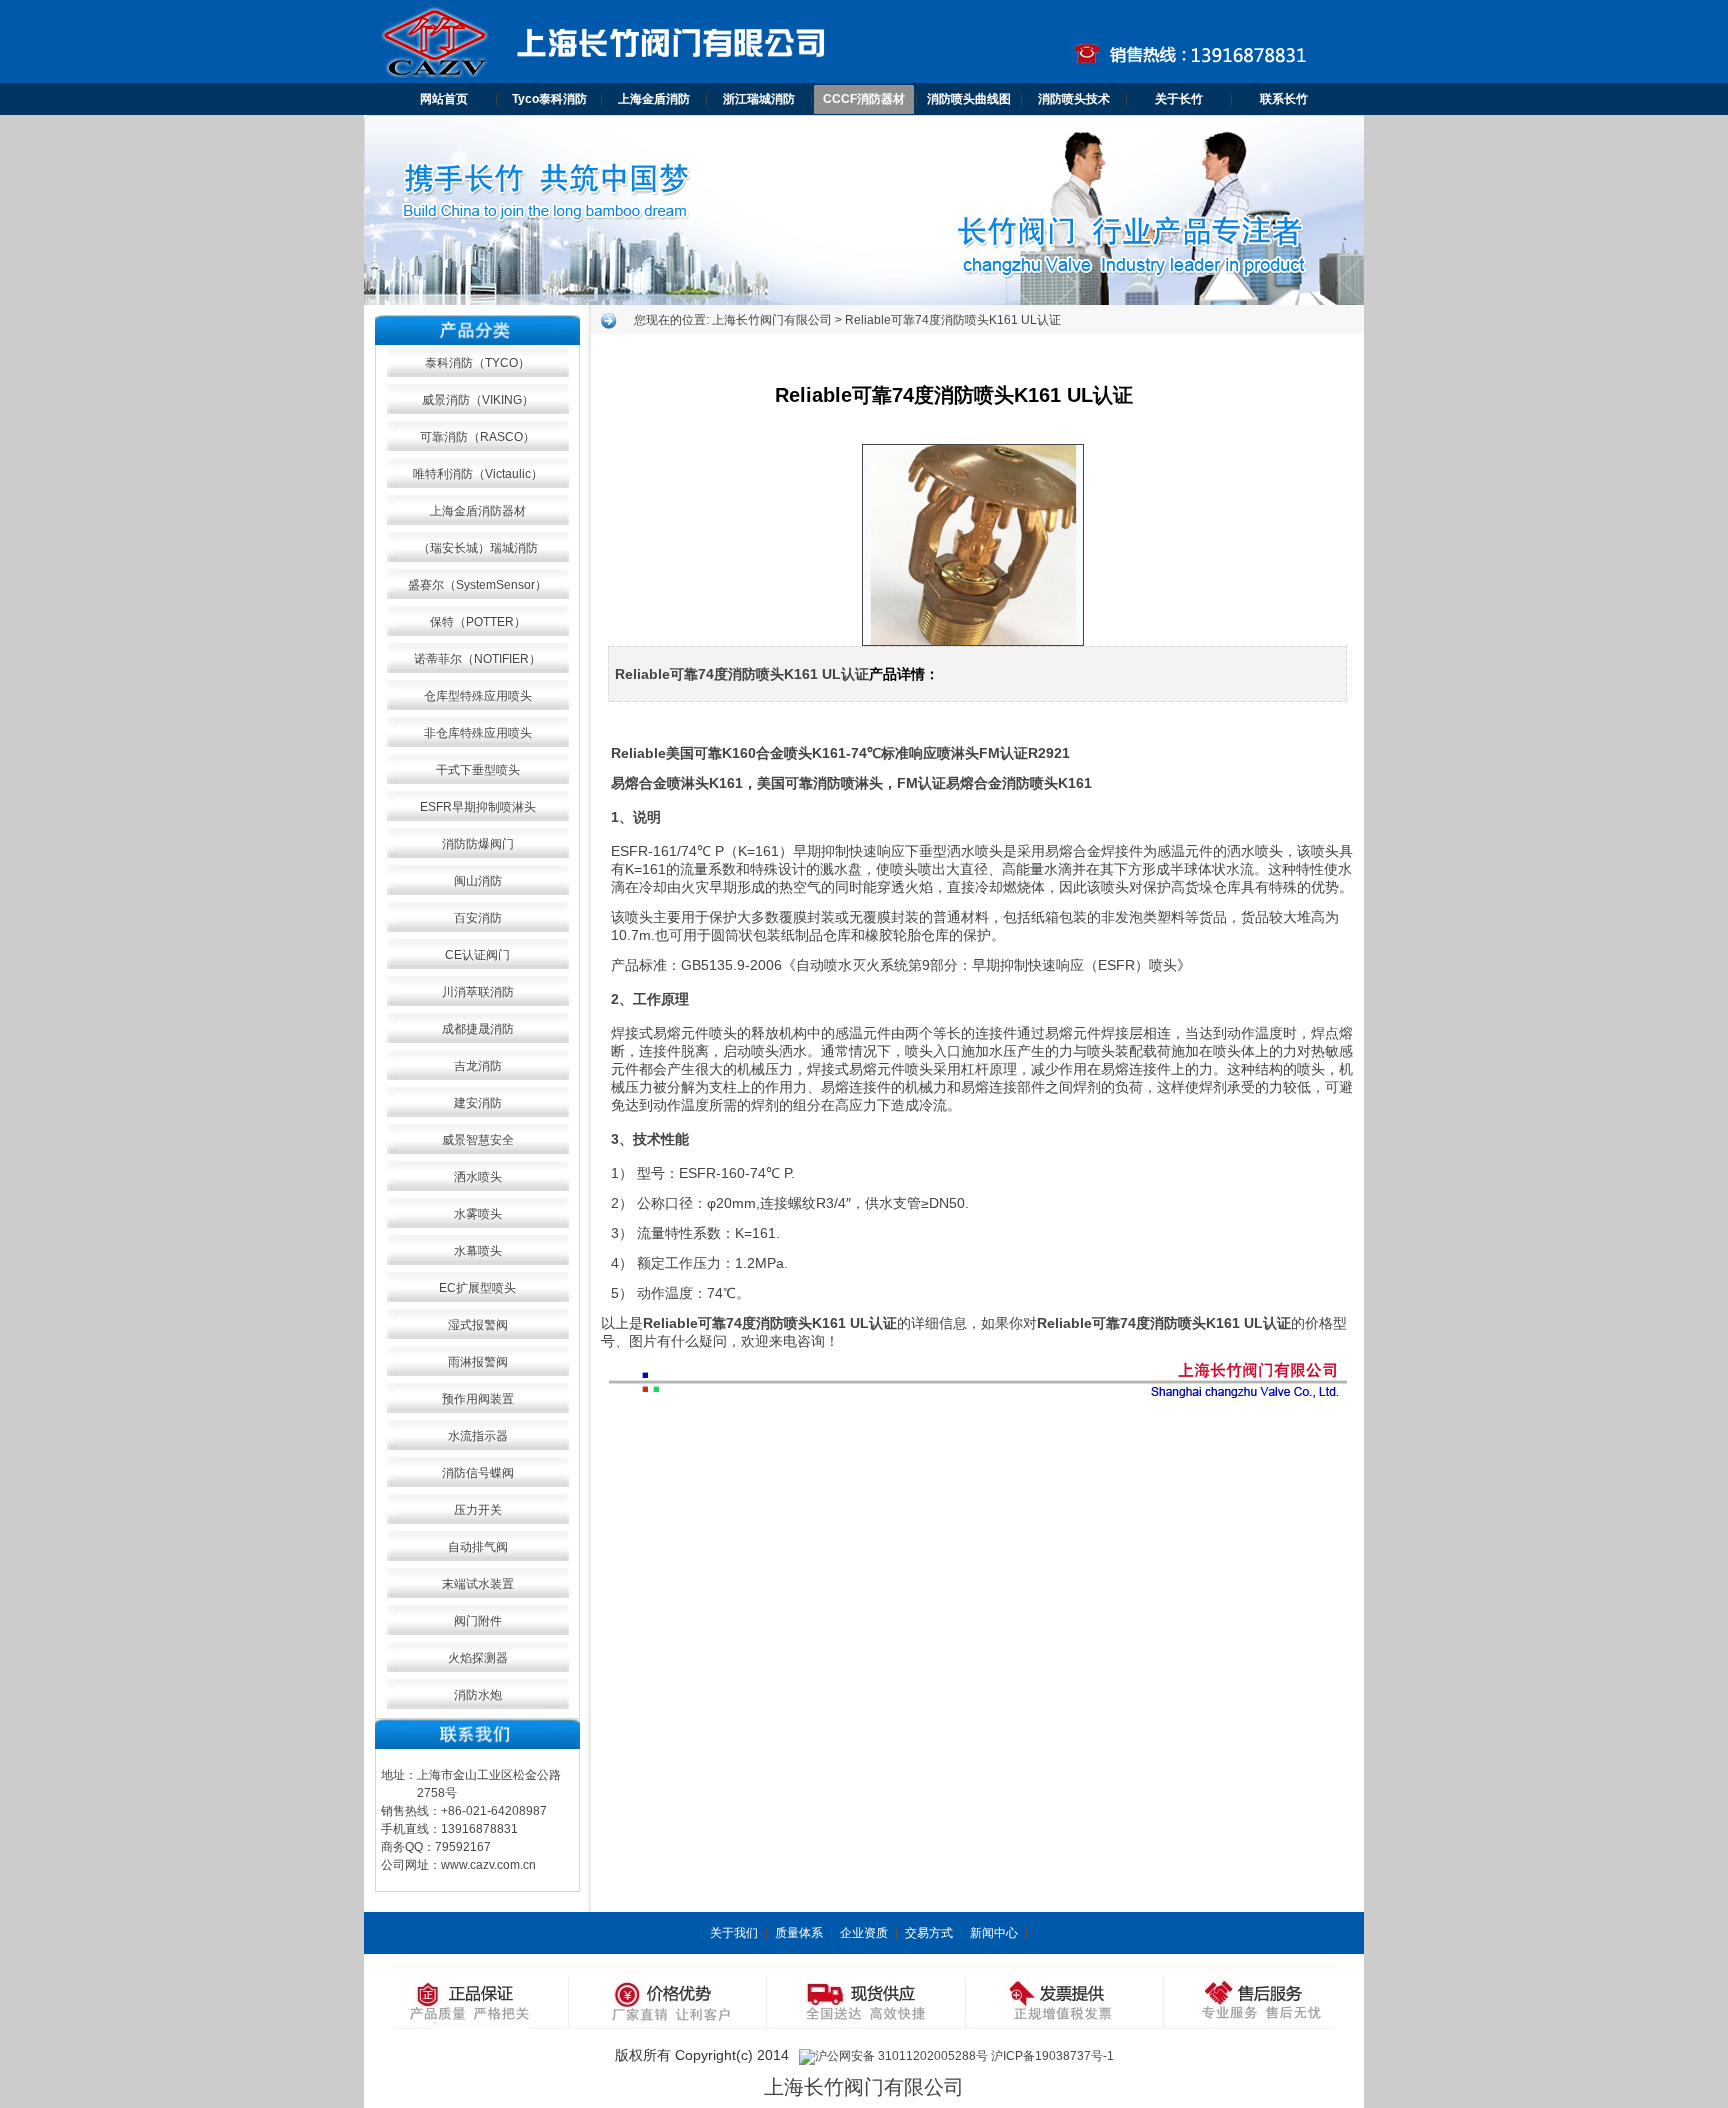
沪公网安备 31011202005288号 (901, 2056)
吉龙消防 (478, 1066)
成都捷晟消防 (478, 1029)
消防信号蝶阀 (478, 1473)
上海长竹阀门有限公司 (772, 320)
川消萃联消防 (478, 992)
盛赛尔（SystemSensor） (477, 585)
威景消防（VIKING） (478, 400)
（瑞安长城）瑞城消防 (478, 548)
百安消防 (478, 918)
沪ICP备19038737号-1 (1052, 2056)
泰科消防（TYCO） (477, 363)
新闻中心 (994, 1933)
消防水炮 (478, 1695)
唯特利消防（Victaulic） (478, 474)
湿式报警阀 (478, 1325)
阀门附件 (478, 1621)
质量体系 (799, 1933)
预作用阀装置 (478, 1399)
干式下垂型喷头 (478, 770)
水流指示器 (478, 1436)
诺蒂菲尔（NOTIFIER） (477, 659)
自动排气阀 (478, 1547)
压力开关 (478, 1510)
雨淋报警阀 (478, 1362)
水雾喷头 (478, 1214)
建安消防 (478, 1103)
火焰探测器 (478, 1658)
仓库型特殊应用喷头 (478, 696)
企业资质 (864, 1933)
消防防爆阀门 (478, 844)
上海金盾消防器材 (478, 511)
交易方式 (929, 1933)
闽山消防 (478, 881)
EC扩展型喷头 (477, 1288)
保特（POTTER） (478, 622)
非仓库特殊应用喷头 (478, 733)
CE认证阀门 (477, 955)
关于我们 (734, 1933)
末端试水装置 (478, 1584)
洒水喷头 (478, 1177)
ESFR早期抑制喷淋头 (478, 807)
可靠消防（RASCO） (477, 437)
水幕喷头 (478, 1251)
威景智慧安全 (478, 1140)
